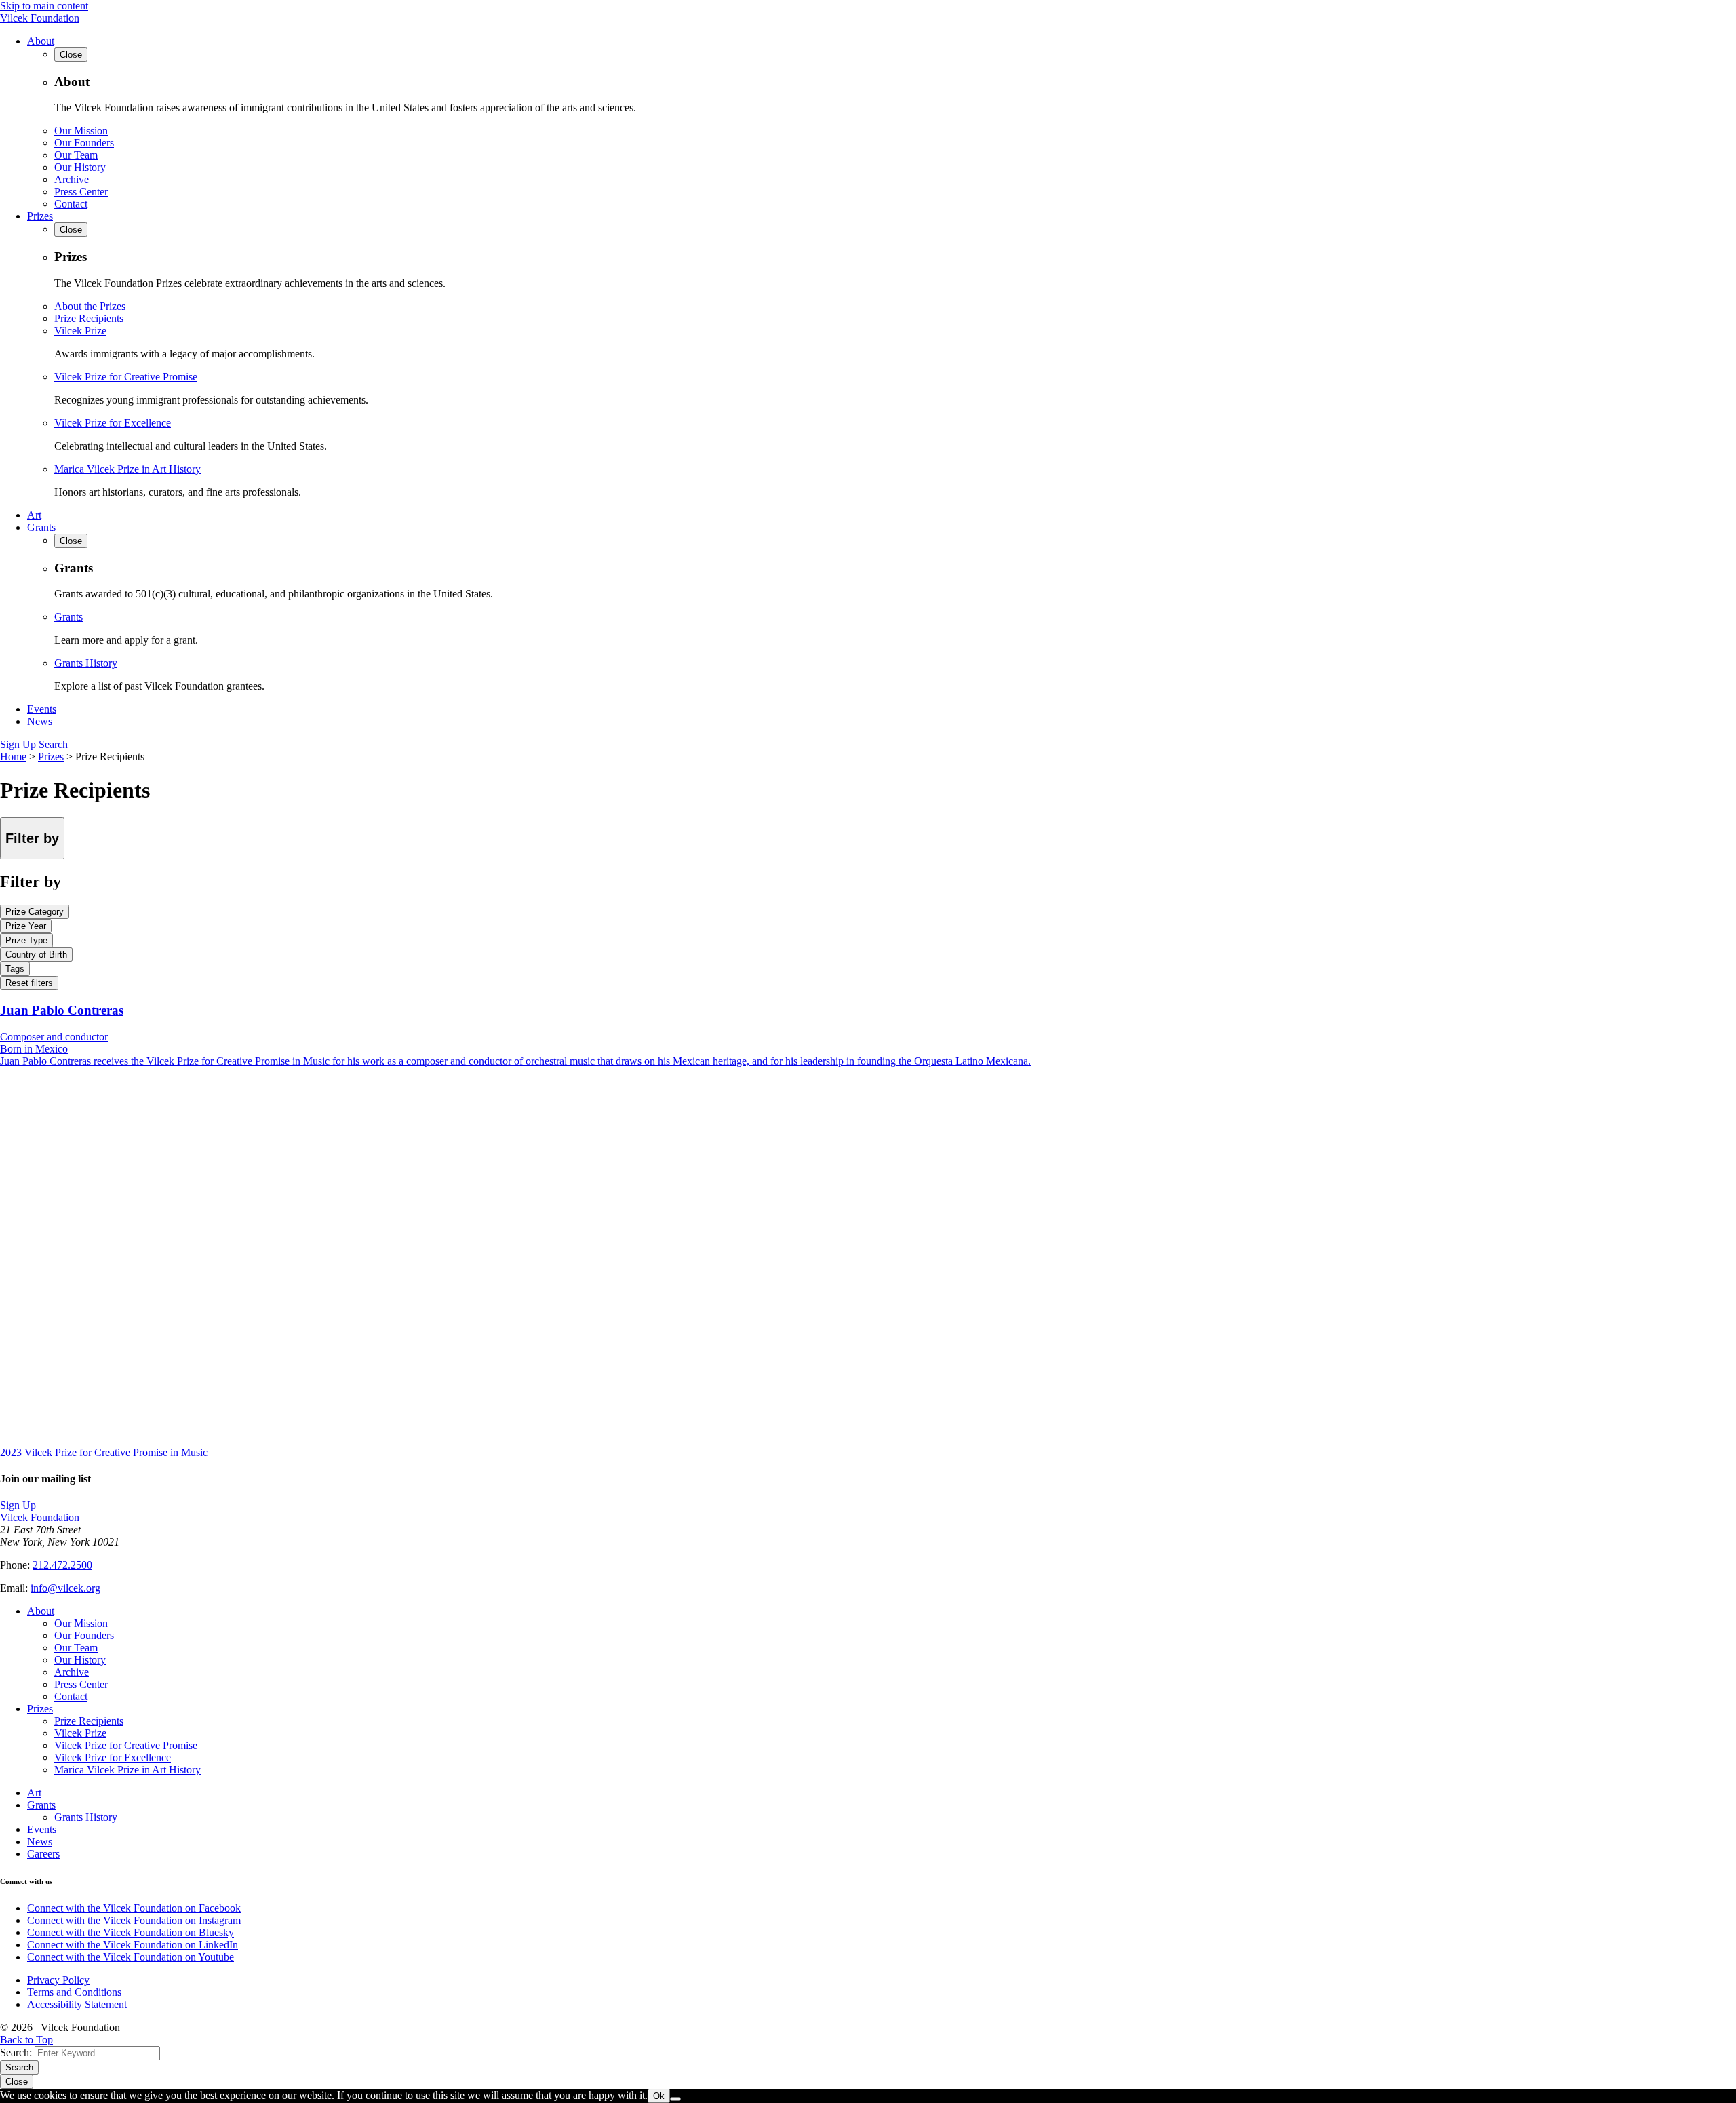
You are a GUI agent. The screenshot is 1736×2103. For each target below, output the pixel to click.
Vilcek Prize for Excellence (113, 423)
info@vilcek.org (65, 1588)
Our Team (76, 155)
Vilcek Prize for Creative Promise (126, 377)
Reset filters (29, 983)
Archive (72, 179)
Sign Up (18, 744)
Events (42, 709)
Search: (16, 2052)
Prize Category (35, 912)
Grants (41, 527)
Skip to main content (44, 6)
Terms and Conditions (74, 1992)
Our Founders (84, 143)
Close (17, 2082)
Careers (43, 1854)
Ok (659, 2096)
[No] (675, 2099)
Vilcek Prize (80, 331)
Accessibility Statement (77, 2004)
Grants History (86, 663)
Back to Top (26, 2040)
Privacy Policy (58, 1980)
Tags (15, 969)
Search (53, 744)
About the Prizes (90, 306)
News (40, 721)
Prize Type (26, 940)
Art (34, 515)
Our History (80, 167)
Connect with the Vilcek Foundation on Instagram (134, 1920)
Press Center (81, 192)
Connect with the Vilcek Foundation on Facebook (134, 1908)
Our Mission (81, 131)
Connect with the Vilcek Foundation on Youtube (131, 1957)
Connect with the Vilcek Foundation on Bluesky (131, 1932)
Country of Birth (36, 955)
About (41, 41)
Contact (71, 204)
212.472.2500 (62, 1565)
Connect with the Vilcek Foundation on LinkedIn (133, 1945)
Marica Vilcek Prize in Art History (127, 469)
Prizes (40, 216)
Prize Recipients (89, 318)
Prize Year (26, 926)
